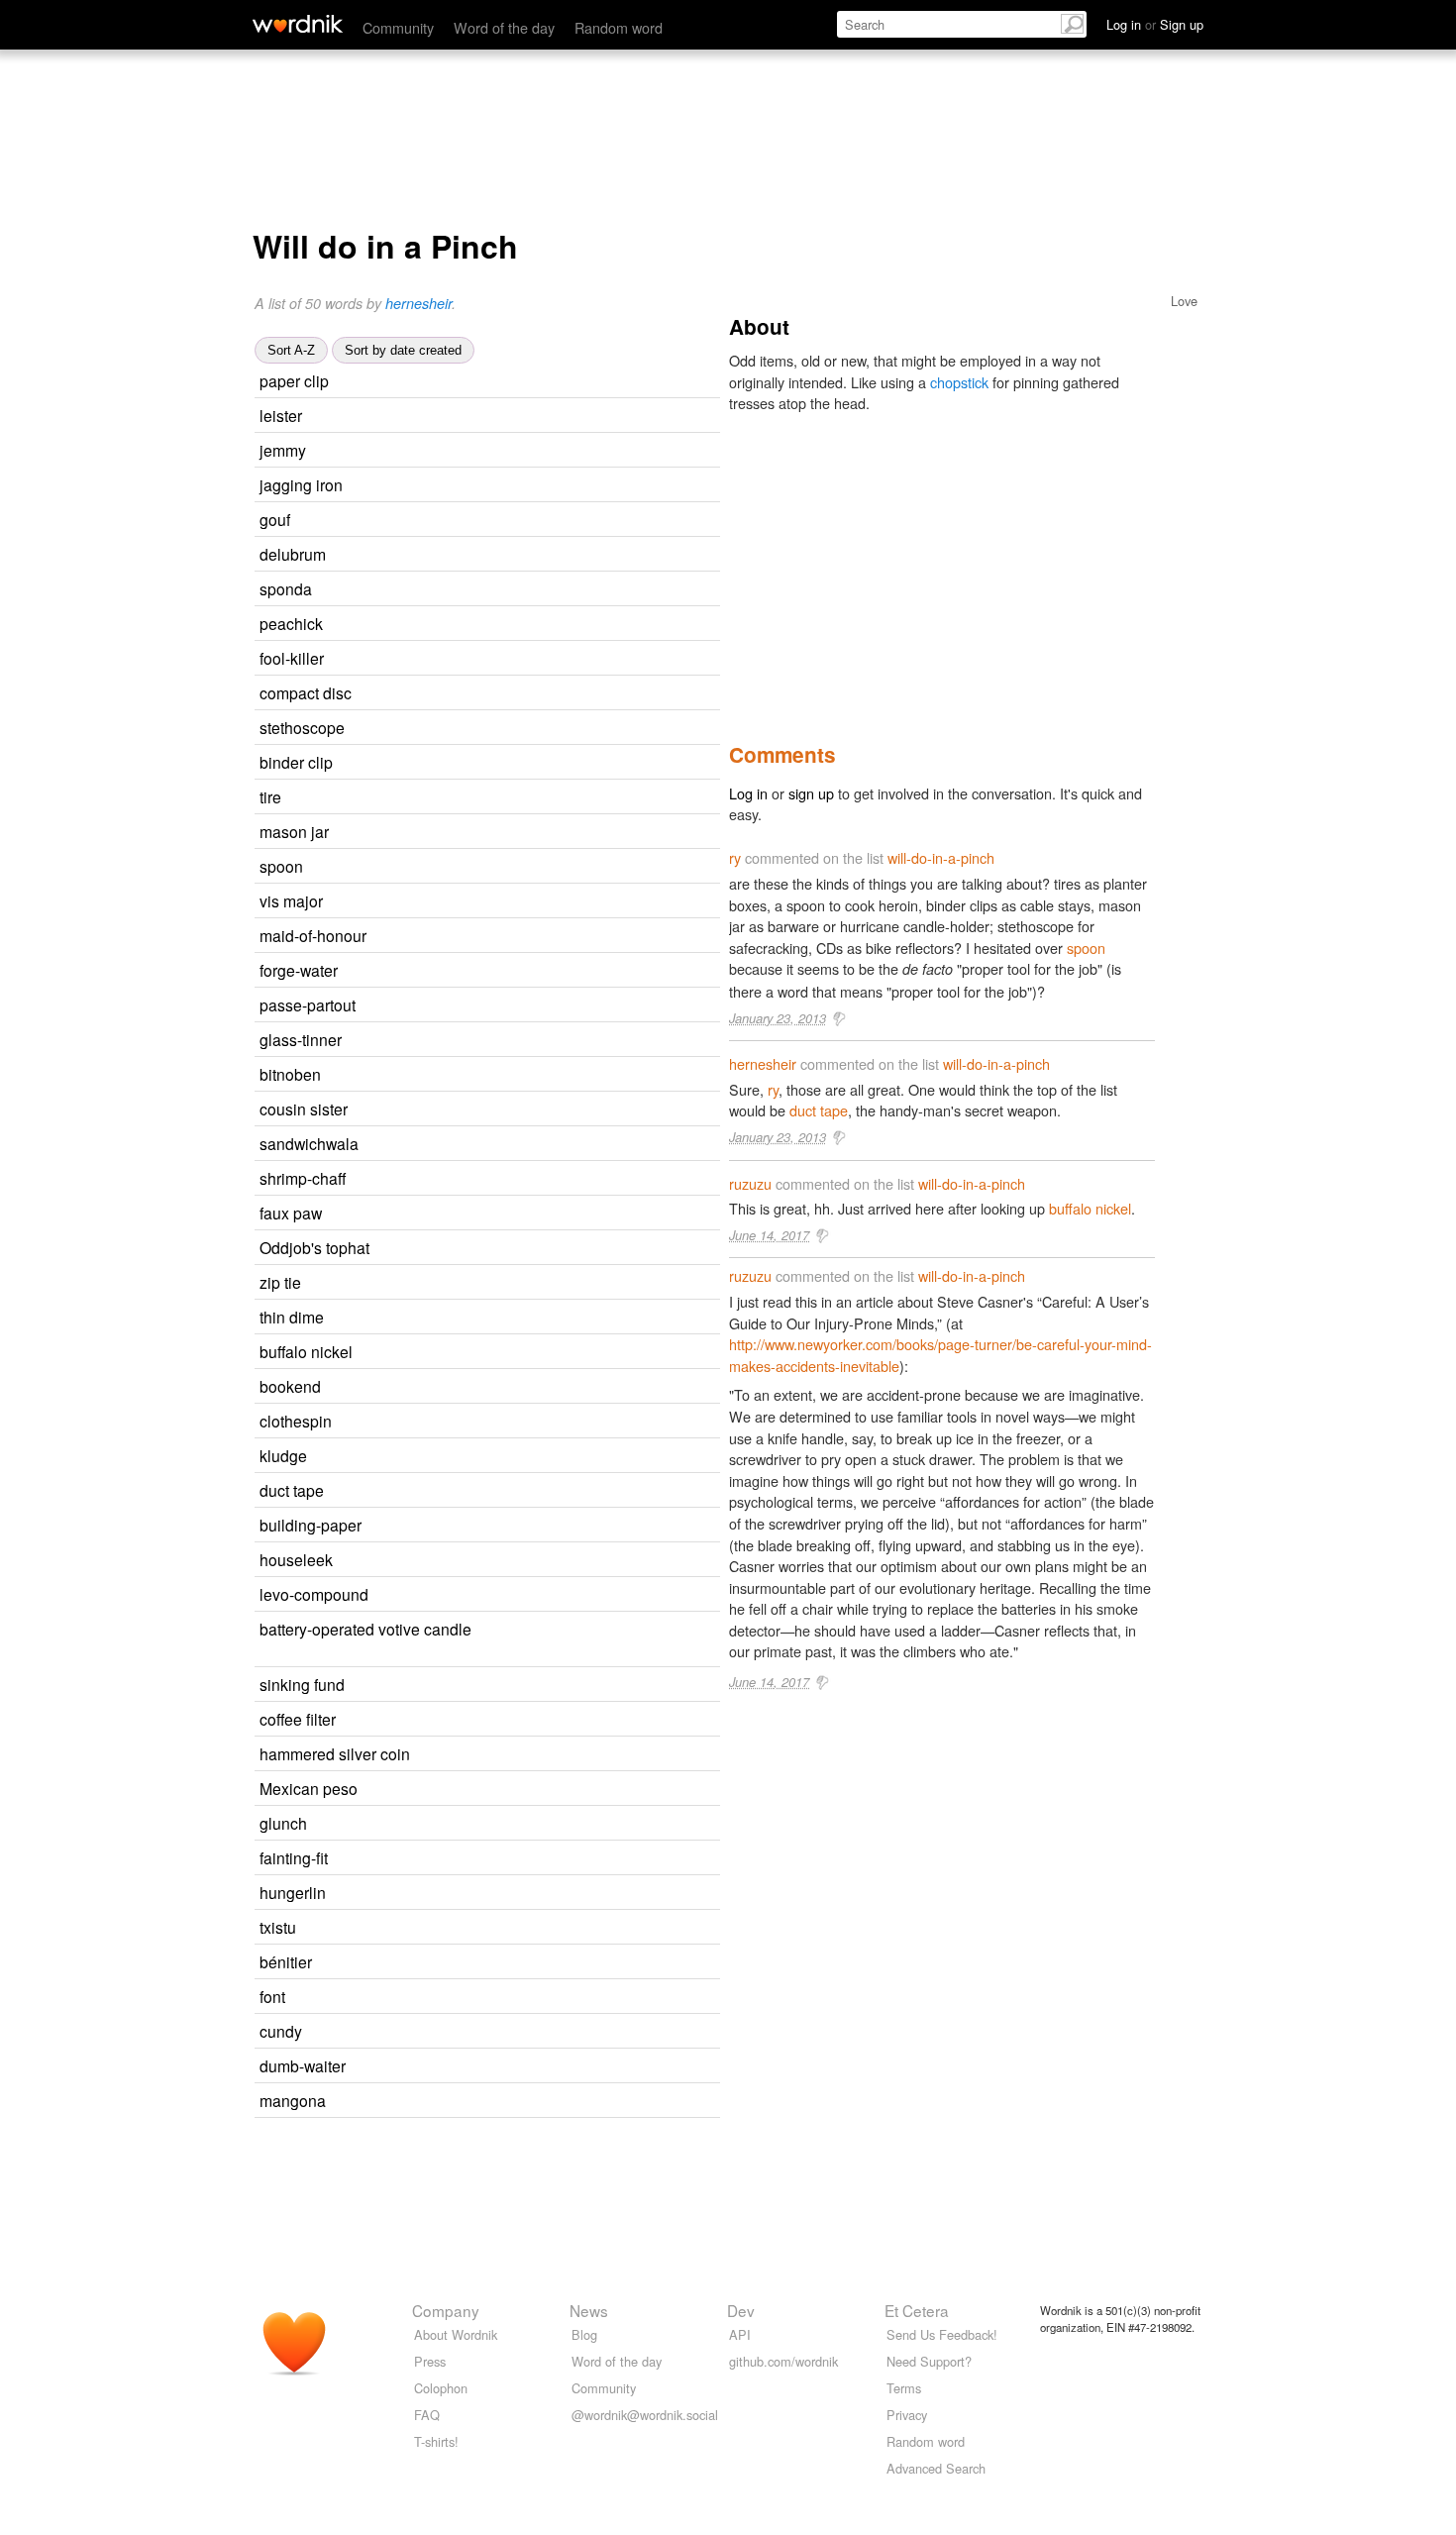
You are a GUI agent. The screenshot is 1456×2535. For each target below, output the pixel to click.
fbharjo (417, 1214)
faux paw (291, 1213)
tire (270, 796)
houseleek (296, 1559)
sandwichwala (309, 1143)
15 (525, 417)
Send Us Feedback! (942, 2334)
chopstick (959, 382)
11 (530, 382)
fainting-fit (294, 1857)
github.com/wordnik (783, 2361)
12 (529, 451)
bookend (290, 1386)
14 (524, 1387)
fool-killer (292, 658)
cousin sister (304, 1109)
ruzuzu (423, 382)
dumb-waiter (303, 2065)
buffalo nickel (306, 1351)
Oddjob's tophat (314, 1247)
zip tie (280, 1282)
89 (477, 867)
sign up (811, 793)
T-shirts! (436, 2441)
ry (433, 694)
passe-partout (308, 1004)
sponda (286, 588)
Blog (584, 2334)
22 (456, 798)
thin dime (292, 1317)
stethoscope (302, 727)
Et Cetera (917, 2310)
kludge (283, 1455)
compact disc (306, 692)
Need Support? (929, 2361)
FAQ (427, 2415)
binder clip (296, 762)
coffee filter (298, 1719)
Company (446, 2310)
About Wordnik (456, 2334)
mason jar (294, 831)
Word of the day (504, 27)
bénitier (286, 1961)
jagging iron (301, 484)
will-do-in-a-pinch (941, 857)
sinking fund (302, 1684)
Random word (619, 27)
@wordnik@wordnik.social (645, 2415)
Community (398, 27)
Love (1184, 301)
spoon (281, 866)
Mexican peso (309, 1788)
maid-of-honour (313, 935)
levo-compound (314, 1594)
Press (430, 2361)
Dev (741, 2310)
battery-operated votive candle (365, 1629)
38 (508, 1998)
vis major (291, 900)
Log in (748, 793)
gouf (275, 519)
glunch (283, 1823)
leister (281, 415)
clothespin (296, 1421)
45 (497, 1457)
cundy (281, 2031)
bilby (396, 1457)
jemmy (283, 450)
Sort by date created (403, 350)
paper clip (294, 380)
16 (519, 729)
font (272, 1996)
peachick (291, 623)
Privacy (907, 2415)
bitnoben (290, 1074)
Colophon (441, 2388)
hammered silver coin (335, 1753)
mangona (293, 2100)
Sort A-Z (291, 350)
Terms (904, 2388)
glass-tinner (301, 1039)
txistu (278, 1927)
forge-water (299, 970)
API (740, 2334)
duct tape (292, 1490)
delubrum (293, 554)
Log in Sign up (1155, 24)
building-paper (311, 1525)
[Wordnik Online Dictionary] (298, 24)
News (589, 2310)
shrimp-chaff (303, 1178)
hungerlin (293, 1892)
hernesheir (418, 303)
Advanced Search (936, 2468)
